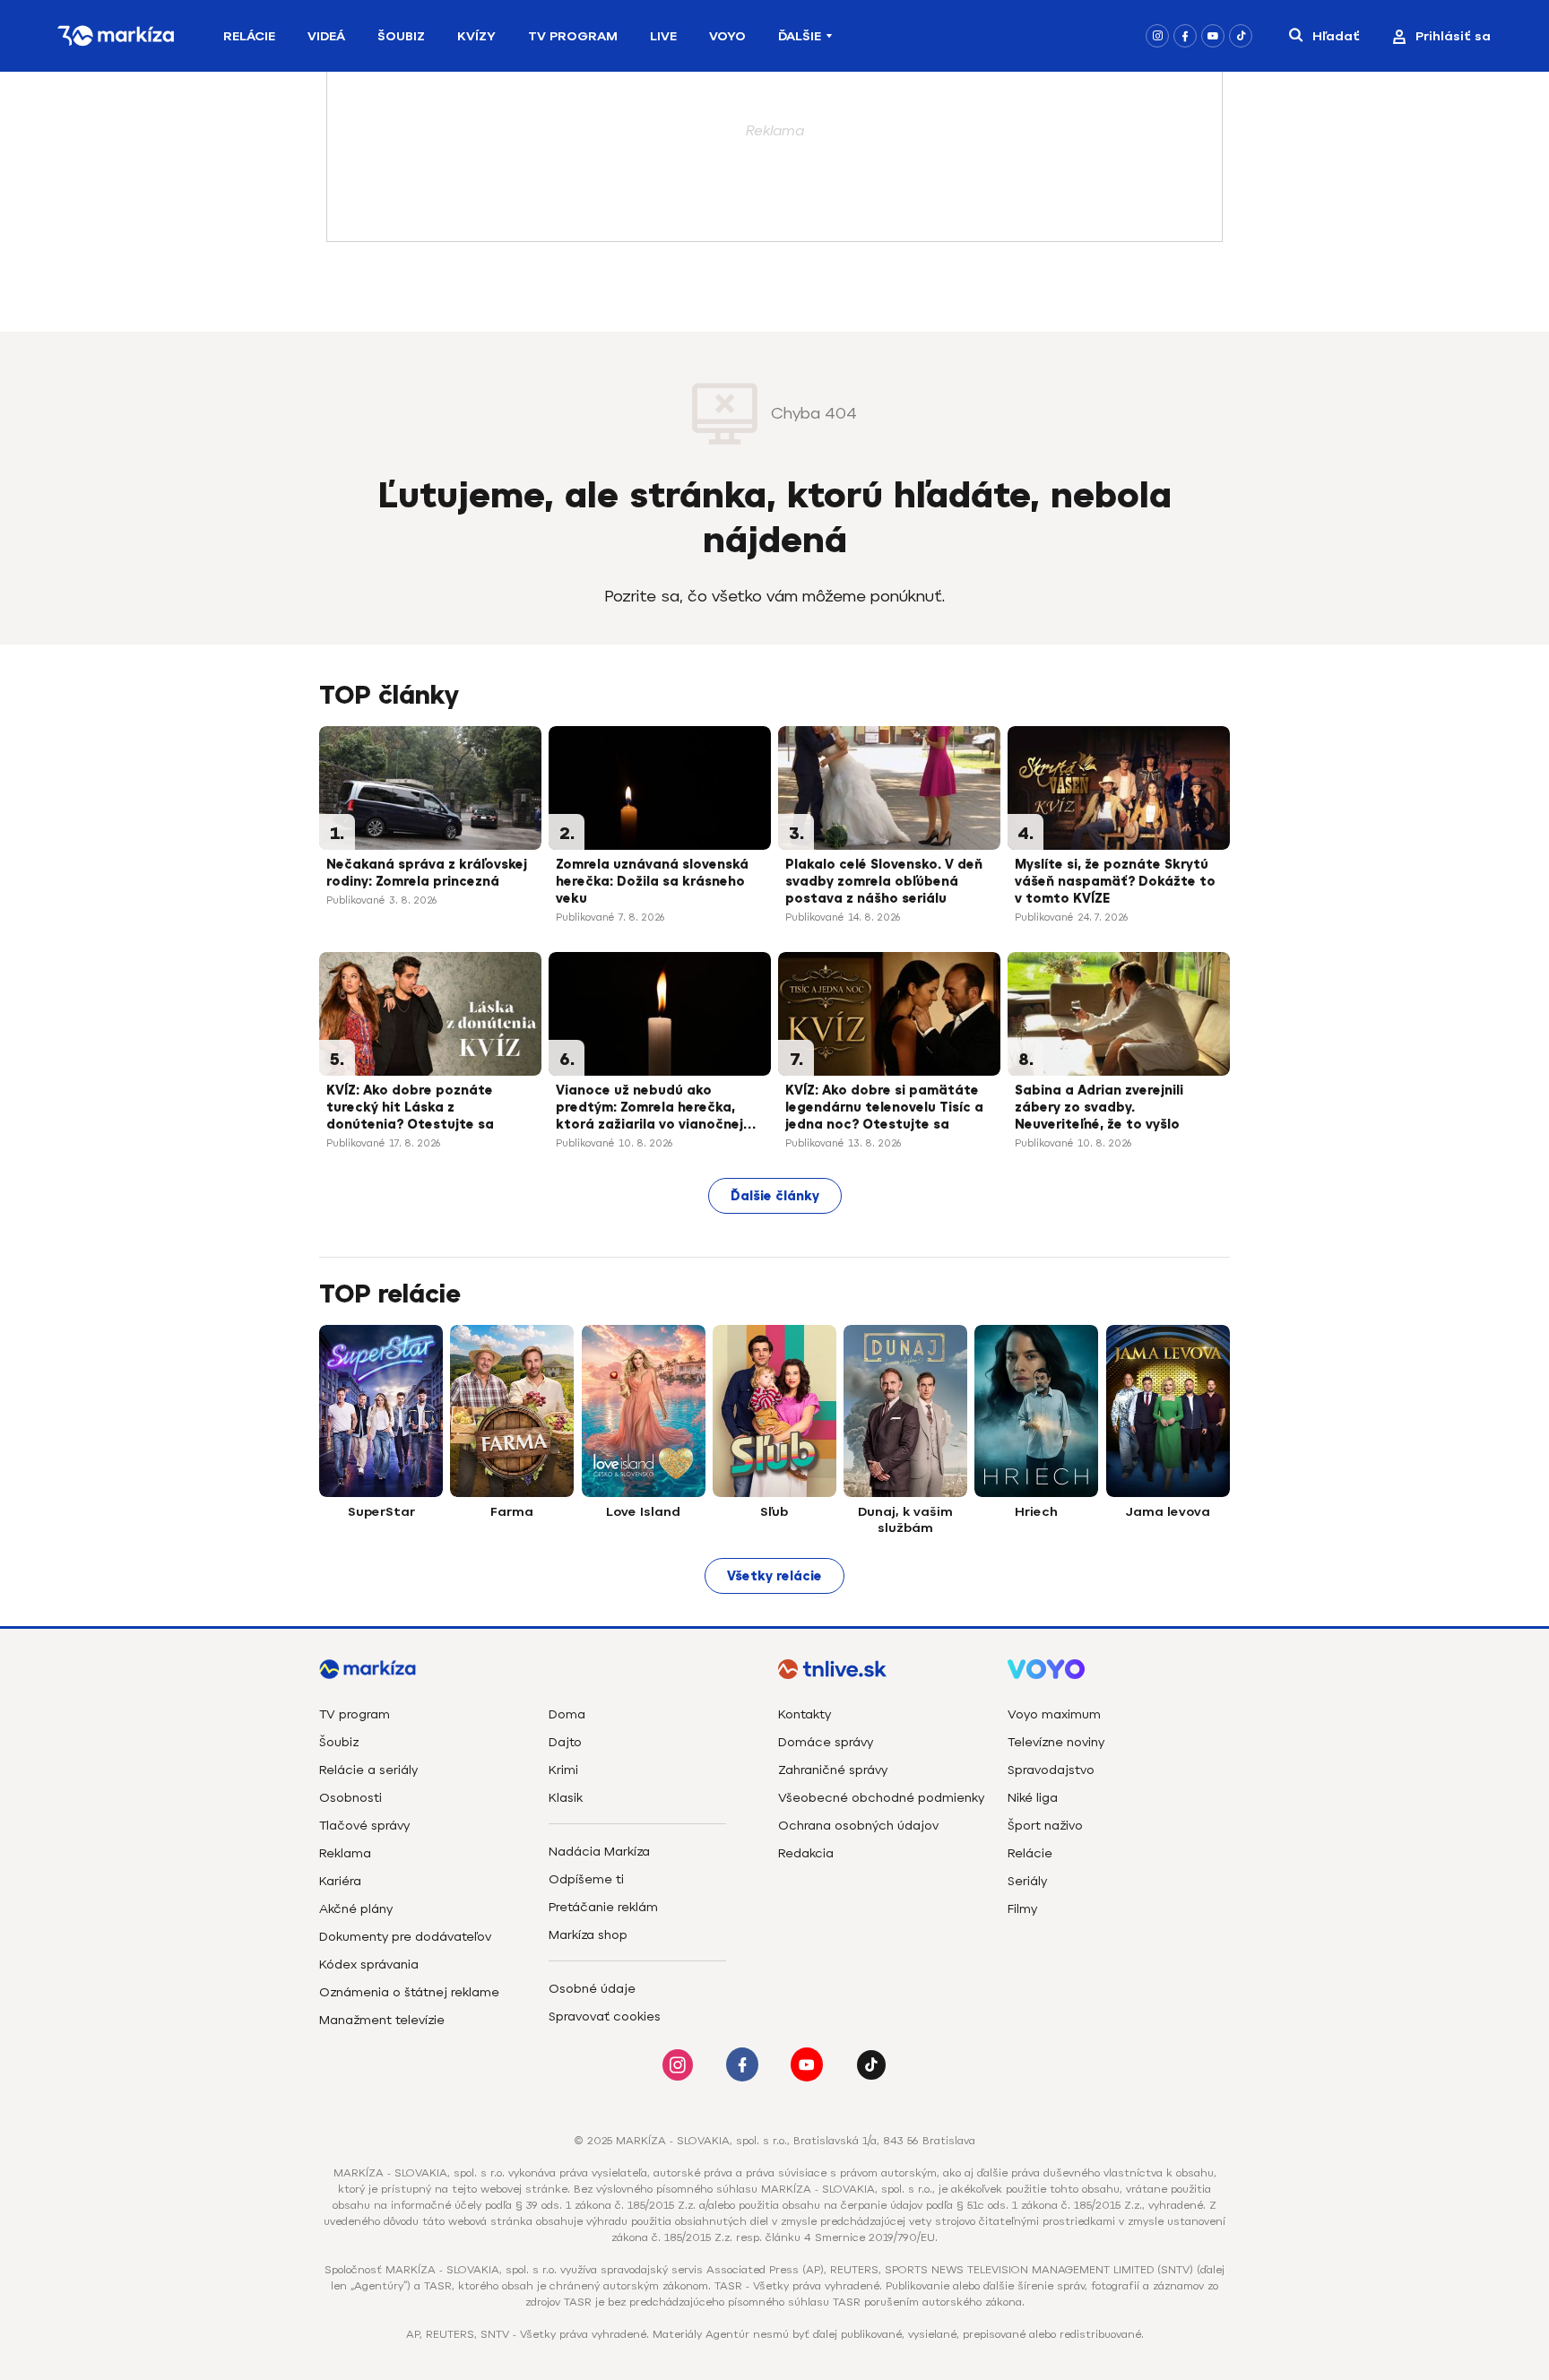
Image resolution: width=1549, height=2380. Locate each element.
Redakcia (806, 1853)
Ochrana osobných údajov (858, 1826)
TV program (355, 1714)
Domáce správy (826, 1742)
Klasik (566, 1798)
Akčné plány (356, 1909)
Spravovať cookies (605, 2017)
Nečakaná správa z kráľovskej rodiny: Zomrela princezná (427, 873)
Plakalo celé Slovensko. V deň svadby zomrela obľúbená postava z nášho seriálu (884, 882)
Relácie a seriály (368, 1770)
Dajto (565, 1742)
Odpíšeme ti (586, 1879)
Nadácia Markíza (599, 1852)
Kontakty (805, 1714)
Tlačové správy (364, 1826)
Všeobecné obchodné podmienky (881, 1798)
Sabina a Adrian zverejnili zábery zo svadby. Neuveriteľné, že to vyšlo (1099, 1108)
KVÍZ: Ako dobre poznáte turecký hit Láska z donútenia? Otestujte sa (410, 1108)
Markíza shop (588, 1935)
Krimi (563, 1770)
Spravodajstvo (1051, 1770)
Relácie (249, 36)
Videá (326, 36)
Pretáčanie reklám (603, 1907)
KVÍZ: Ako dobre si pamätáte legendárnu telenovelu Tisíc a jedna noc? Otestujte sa (884, 1108)
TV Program (573, 36)
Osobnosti (350, 1798)
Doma (567, 1714)
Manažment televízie (382, 2020)
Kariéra (340, 1881)
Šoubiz (401, 36)
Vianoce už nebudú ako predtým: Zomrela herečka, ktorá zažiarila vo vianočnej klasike (649, 1109)
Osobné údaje (592, 1989)
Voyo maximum (1054, 1714)
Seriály (1027, 1881)
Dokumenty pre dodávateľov (405, 1937)
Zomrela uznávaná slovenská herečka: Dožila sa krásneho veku (652, 882)
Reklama (345, 1853)
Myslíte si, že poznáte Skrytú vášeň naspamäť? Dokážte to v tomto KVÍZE (1115, 882)
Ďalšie (800, 36)
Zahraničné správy (833, 1770)
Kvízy (476, 36)
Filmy (1022, 1909)
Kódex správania (369, 1965)
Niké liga (1033, 1798)
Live (663, 36)
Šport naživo (1045, 1826)
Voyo (727, 36)
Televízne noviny (1056, 1742)
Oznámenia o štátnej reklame (409, 1992)
